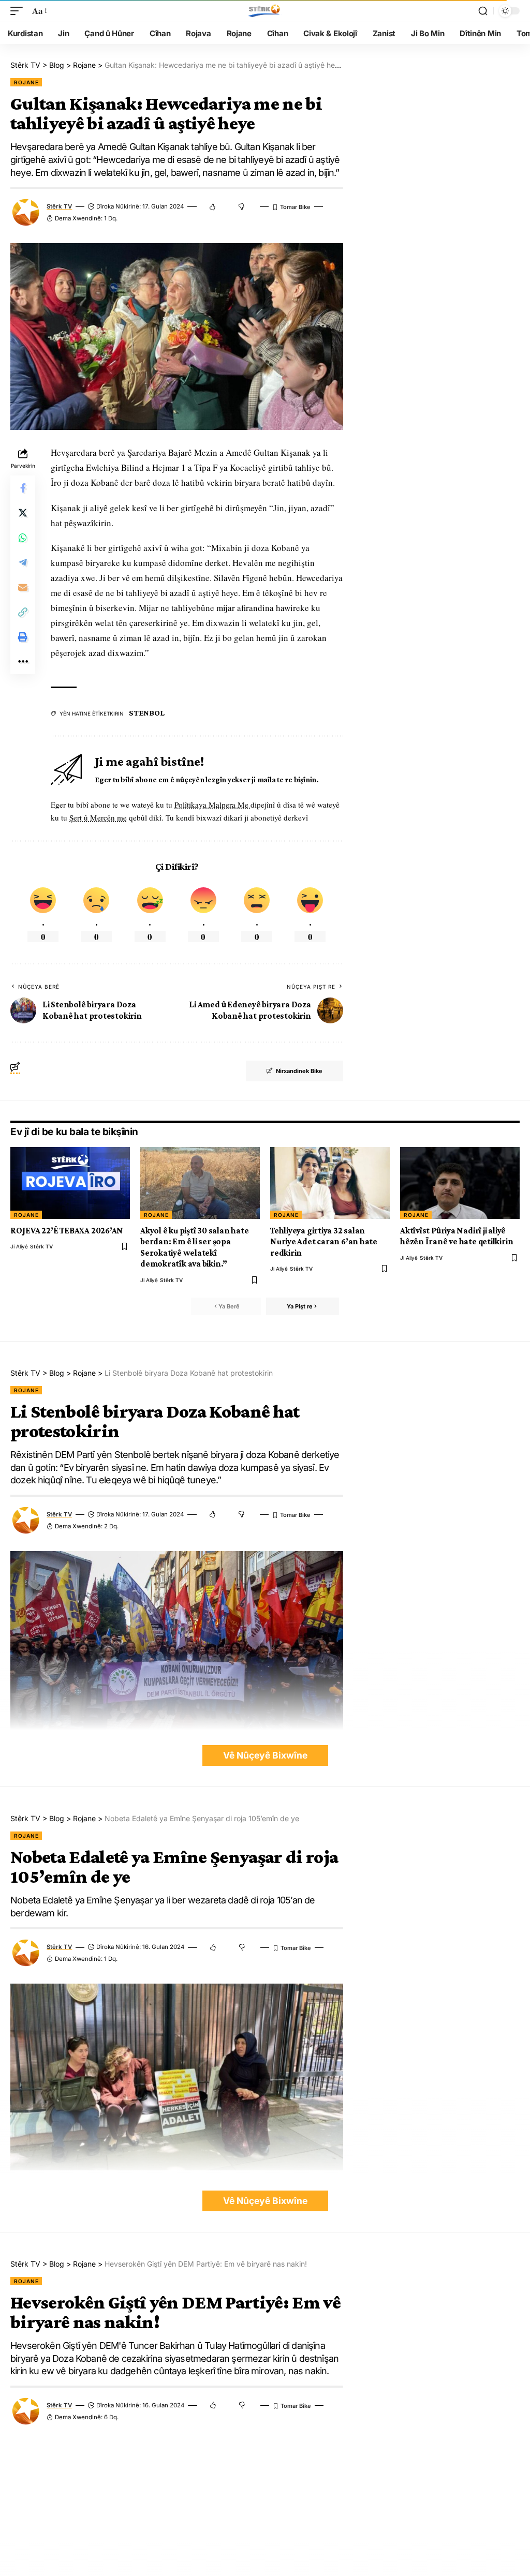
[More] (23, 662)
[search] (483, 11)
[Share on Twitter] (23, 513)
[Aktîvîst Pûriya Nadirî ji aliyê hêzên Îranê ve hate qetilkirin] (460, 1183)
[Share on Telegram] (23, 562)
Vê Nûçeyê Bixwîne (265, 1755)
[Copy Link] (23, 612)
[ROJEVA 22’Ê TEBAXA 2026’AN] (70, 1183)
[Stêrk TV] (265, 11)
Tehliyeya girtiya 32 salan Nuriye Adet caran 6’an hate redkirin (324, 1242)
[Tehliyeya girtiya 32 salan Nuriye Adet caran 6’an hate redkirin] (330, 1183)
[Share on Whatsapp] (23, 538)
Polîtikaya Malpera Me (212, 805)
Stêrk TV (59, 206)
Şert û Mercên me (98, 817)
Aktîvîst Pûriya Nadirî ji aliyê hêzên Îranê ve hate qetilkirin (457, 1236)
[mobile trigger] (19, 11)
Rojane (26, 82)
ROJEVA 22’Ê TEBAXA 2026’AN (67, 1231)
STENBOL (146, 713)
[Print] (23, 637)
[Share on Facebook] (23, 488)
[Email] (23, 587)
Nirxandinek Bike (299, 1071)
